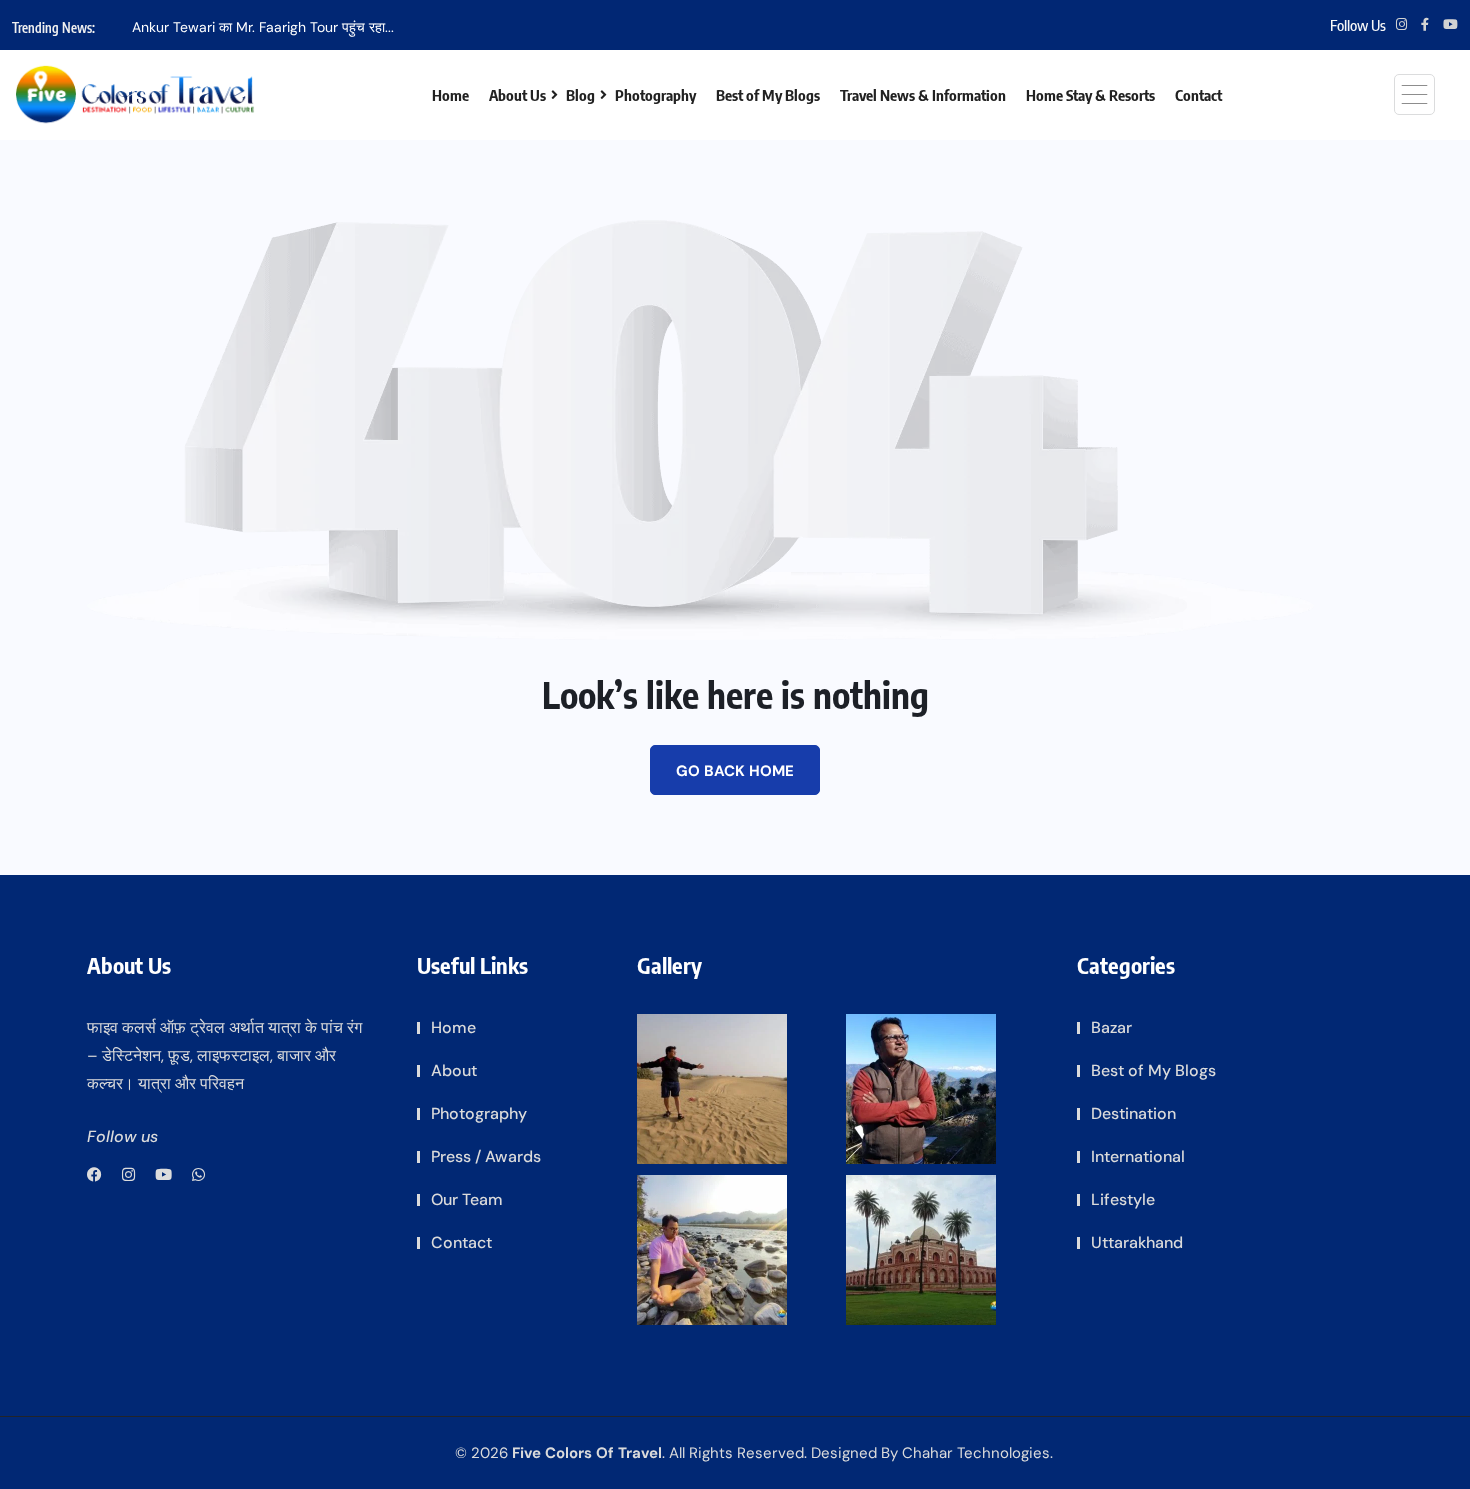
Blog (580, 95)
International (1138, 1156)
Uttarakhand (1137, 1242)
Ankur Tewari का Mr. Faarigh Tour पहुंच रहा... (263, 27)
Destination (1133, 1113)
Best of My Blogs (768, 95)
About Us (517, 95)
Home (450, 95)
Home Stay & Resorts (1090, 95)
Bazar (1111, 1027)
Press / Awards (486, 1156)
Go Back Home (735, 771)
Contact (1198, 95)
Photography (655, 95)
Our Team (467, 1199)
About (454, 1070)
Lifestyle (1123, 1199)
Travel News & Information (923, 95)
